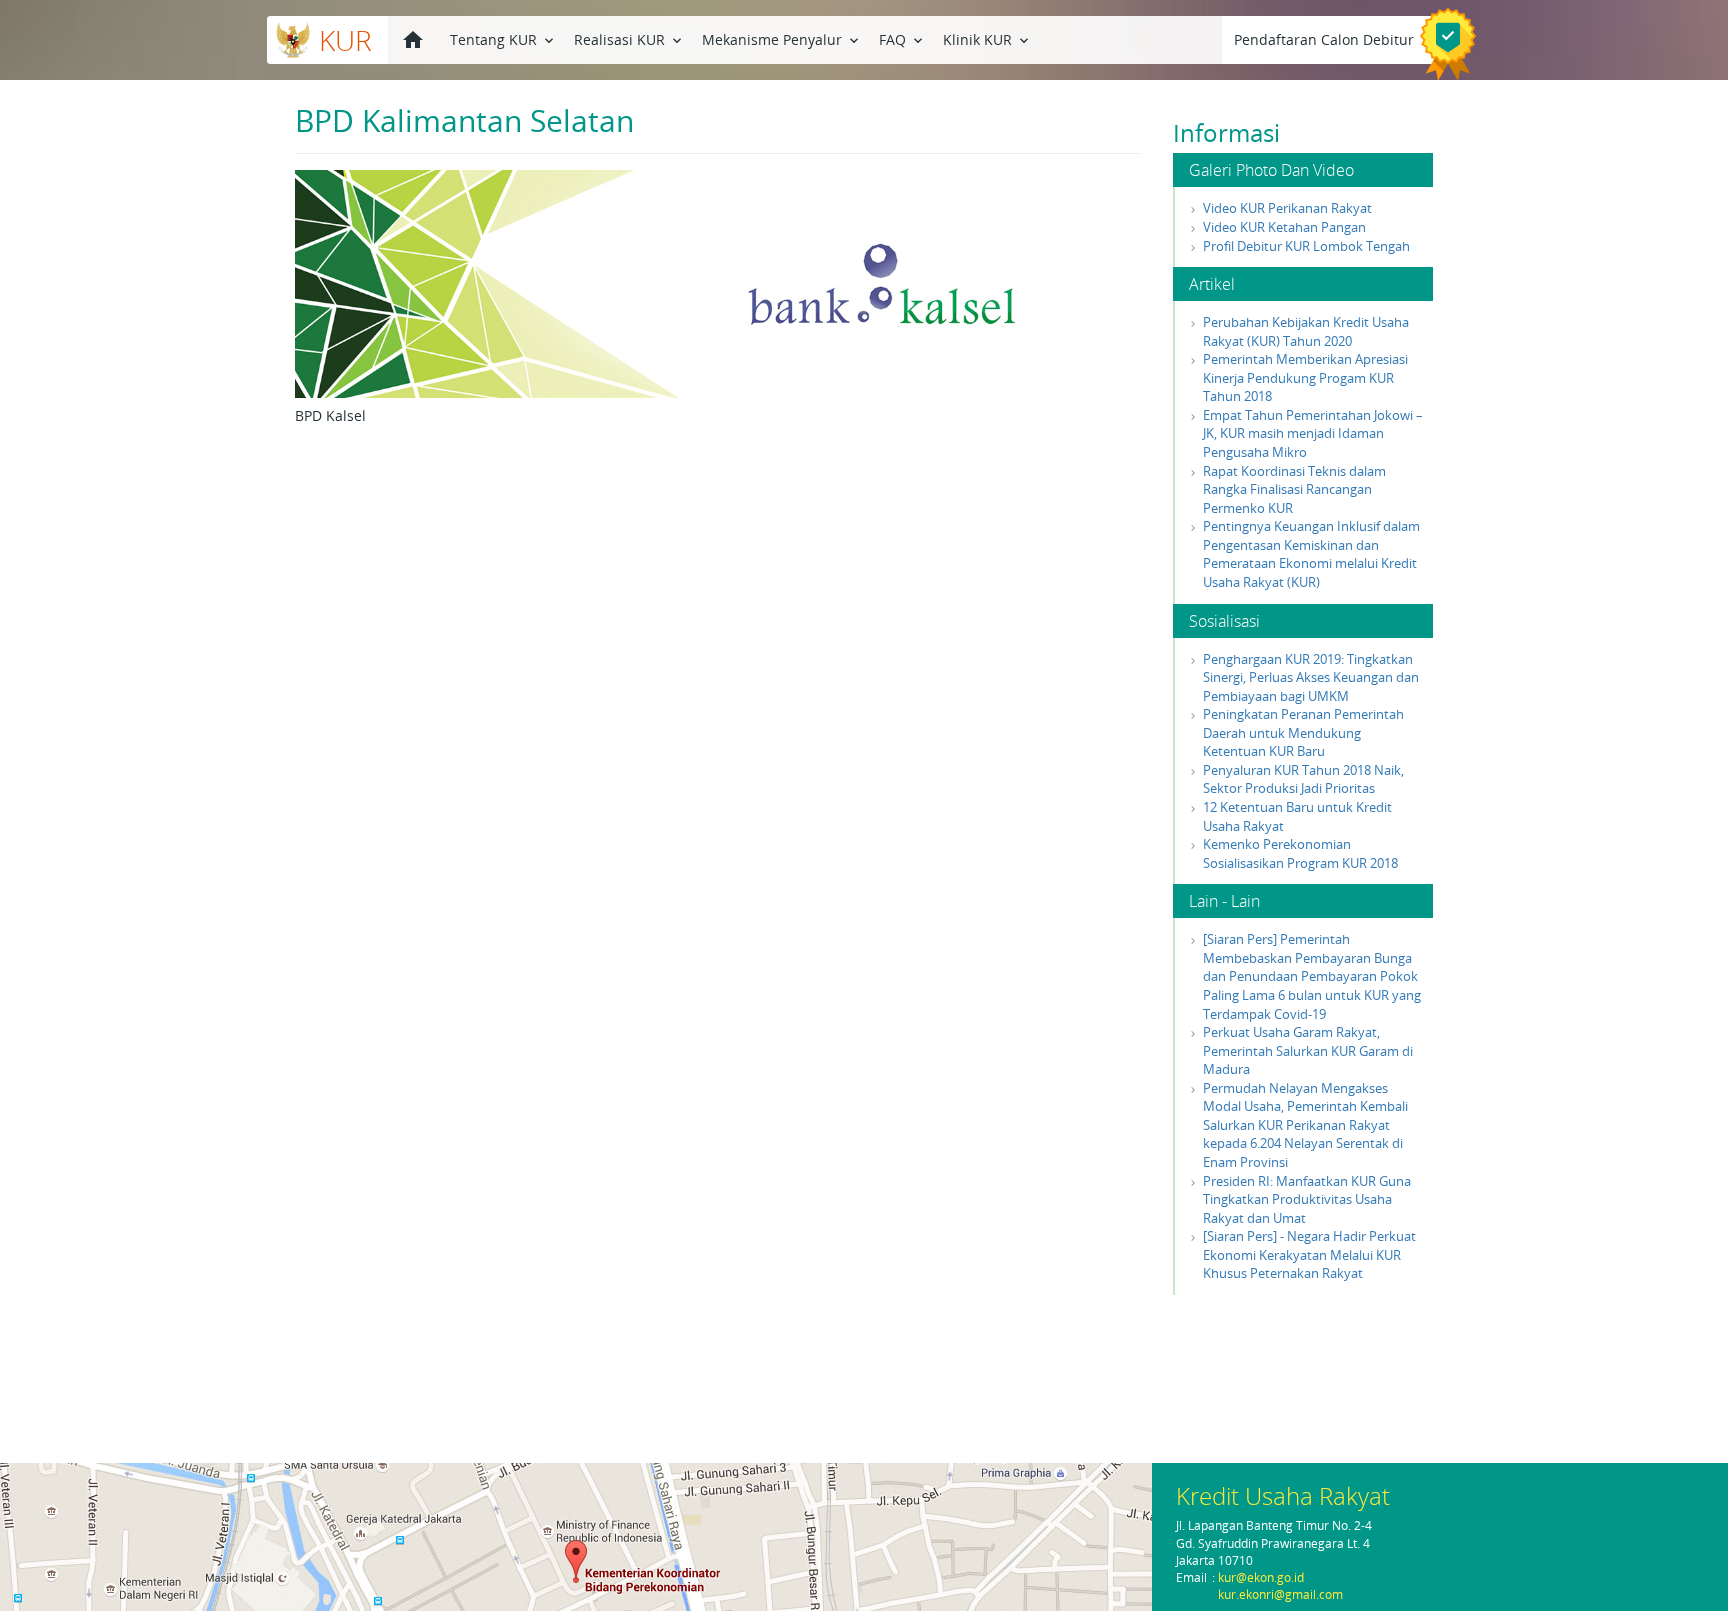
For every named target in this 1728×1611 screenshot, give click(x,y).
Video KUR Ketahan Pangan (1284, 227)
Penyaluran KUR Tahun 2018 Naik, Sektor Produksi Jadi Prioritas (1303, 779)
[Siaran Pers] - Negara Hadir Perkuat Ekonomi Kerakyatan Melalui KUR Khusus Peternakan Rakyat (1309, 1254)
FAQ (902, 39)
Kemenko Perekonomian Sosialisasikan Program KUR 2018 (1300, 853)
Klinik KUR (987, 39)
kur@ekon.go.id (1261, 1577)
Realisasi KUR (629, 39)
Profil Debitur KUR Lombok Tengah (1306, 246)
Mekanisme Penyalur (782, 39)
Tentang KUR (503, 39)
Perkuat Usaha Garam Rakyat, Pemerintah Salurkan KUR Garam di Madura (1308, 1050)
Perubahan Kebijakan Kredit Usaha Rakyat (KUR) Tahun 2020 (1306, 331)
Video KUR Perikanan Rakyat (1287, 208)
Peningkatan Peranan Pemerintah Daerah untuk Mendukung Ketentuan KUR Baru (1303, 732)
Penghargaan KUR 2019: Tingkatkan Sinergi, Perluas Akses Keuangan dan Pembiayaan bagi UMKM (1311, 677)
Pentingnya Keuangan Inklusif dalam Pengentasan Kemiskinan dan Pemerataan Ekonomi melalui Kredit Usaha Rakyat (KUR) (1311, 554)
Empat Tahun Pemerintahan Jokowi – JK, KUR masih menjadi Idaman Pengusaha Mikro (1313, 433)
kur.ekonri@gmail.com (1280, 1594)
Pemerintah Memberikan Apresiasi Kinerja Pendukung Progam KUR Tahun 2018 (1305, 377)
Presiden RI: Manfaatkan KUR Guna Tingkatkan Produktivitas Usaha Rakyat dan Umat (1307, 1199)
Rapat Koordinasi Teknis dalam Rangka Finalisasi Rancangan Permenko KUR (1294, 489)
